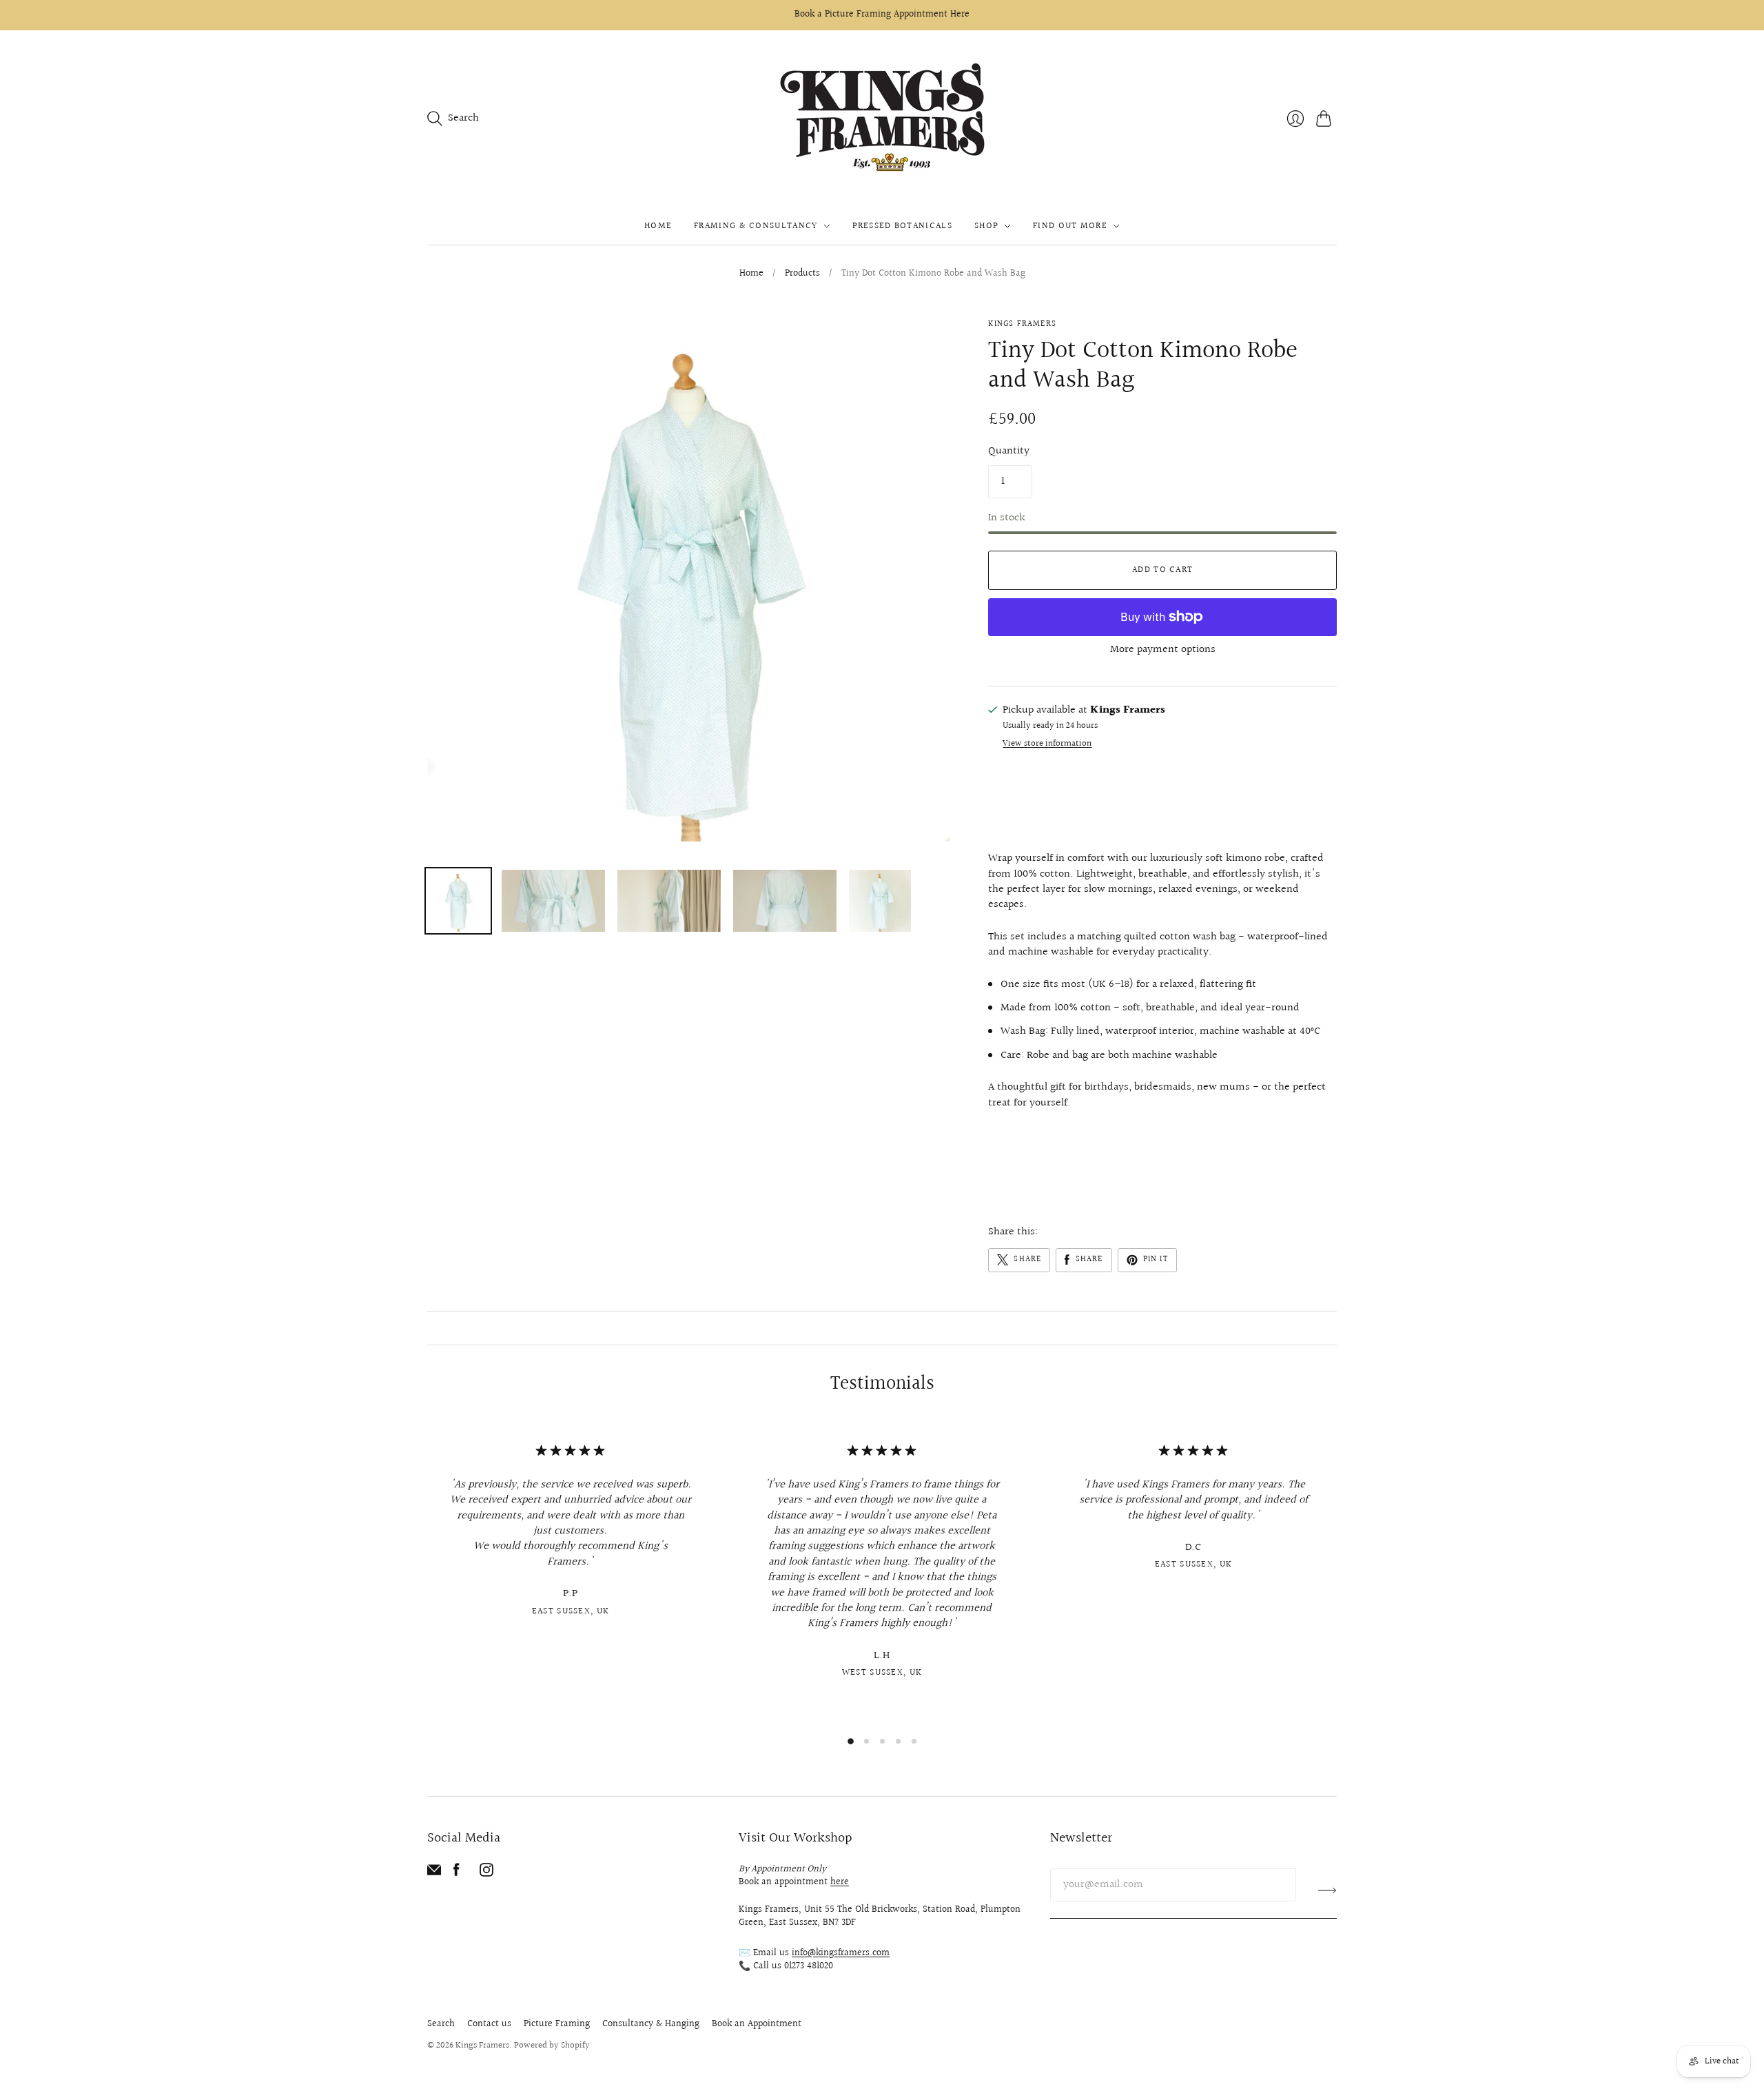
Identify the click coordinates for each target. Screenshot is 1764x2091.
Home (658, 226)
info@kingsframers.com (841, 1953)
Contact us (489, 2024)
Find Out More (1070, 226)
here (840, 1882)
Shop (986, 226)
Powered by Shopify (552, 2046)
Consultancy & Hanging (651, 2024)
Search (441, 2024)
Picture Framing (557, 2024)
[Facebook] (457, 1874)
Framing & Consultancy (756, 226)
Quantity (1009, 451)
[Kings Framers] (882, 119)
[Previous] (427, 1573)
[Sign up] (1327, 1890)
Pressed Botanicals (902, 226)
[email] (434, 1874)
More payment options (1163, 650)
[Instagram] (486, 1874)
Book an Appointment (757, 2024)
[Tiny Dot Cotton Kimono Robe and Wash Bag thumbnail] (458, 901)
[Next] (1337, 1573)
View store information (1047, 744)
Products (802, 274)
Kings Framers (1022, 324)
